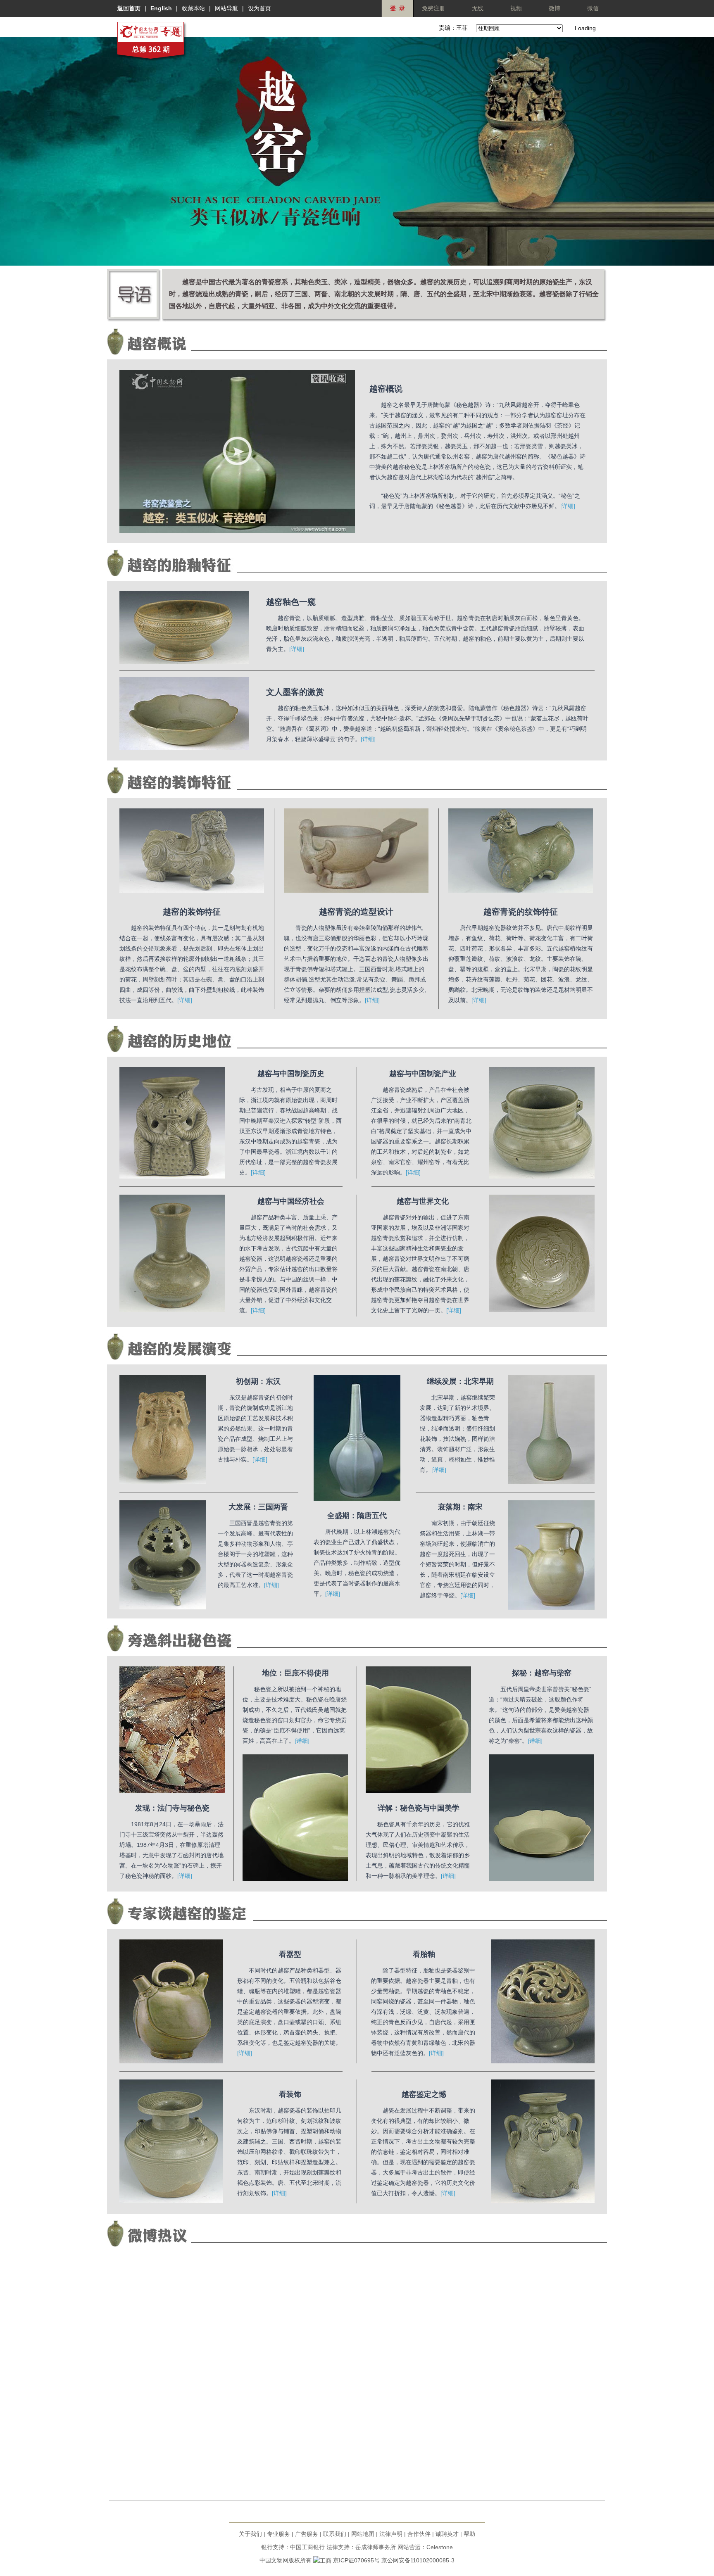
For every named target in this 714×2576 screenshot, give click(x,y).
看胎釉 (424, 1954)
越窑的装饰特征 (192, 912)
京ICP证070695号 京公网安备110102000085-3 (394, 2560)
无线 (478, 8)
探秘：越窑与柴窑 (542, 1673)
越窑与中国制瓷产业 (423, 1074)
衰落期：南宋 (460, 1507)
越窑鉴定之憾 (424, 2094)
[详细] (568, 506)
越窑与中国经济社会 (291, 1201)
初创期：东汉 (258, 1381)
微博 (555, 8)
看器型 (290, 1954)
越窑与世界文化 (423, 1201)
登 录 (397, 8)
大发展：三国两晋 (258, 1507)
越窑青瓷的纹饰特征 (521, 912)
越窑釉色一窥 (291, 602)
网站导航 (226, 8)
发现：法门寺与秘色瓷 (172, 1808)
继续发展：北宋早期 (460, 1381)
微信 (593, 8)
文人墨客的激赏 (295, 692)
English (161, 8)
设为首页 (259, 8)
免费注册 (433, 8)
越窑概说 (386, 389)
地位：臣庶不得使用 (295, 1673)
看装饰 (290, 2094)
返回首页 (129, 8)
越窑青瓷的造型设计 (356, 912)
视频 (516, 8)
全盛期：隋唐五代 (357, 1516)
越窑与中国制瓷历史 (291, 1074)
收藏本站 (193, 8)
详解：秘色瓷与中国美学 (419, 1808)
